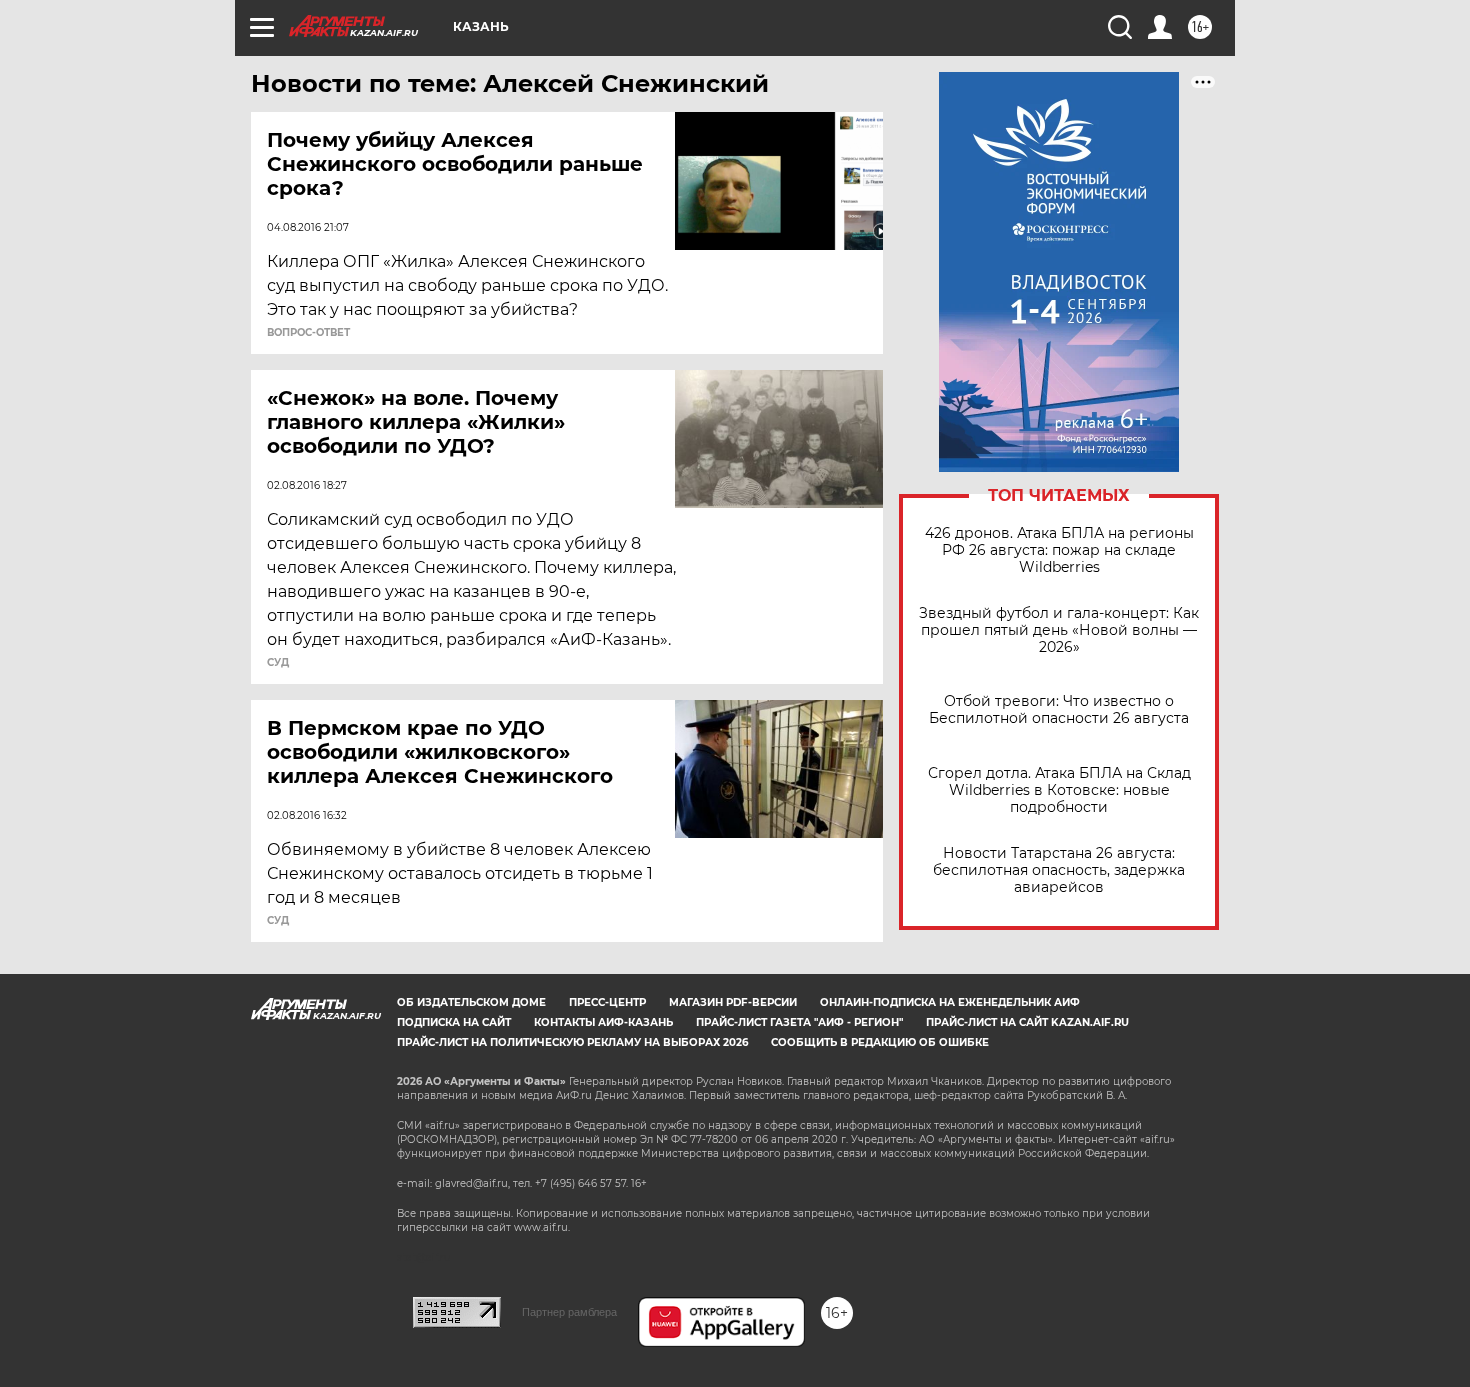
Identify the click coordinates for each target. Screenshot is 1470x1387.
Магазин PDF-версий (733, 1002)
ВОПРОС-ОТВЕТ (308, 333)
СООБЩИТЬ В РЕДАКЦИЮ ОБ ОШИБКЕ (880, 1042)
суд (278, 663)
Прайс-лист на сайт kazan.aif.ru (1027, 1022)
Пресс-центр (607, 1002)
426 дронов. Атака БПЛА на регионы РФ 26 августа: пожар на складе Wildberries (1059, 550)
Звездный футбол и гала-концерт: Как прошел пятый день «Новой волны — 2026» (1059, 630)
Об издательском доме (471, 1002)
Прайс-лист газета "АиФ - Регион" (799, 1022)
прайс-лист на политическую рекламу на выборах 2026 (572, 1042)
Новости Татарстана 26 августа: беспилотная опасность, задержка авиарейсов (1059, 870)
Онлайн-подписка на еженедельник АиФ (950, 1002)
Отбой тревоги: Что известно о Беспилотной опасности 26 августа (1059, 710)
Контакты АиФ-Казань (603, 1022)
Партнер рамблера (569, 1312)
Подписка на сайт (454, 1022)
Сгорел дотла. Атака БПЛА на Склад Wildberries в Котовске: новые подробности (1059, 790)
